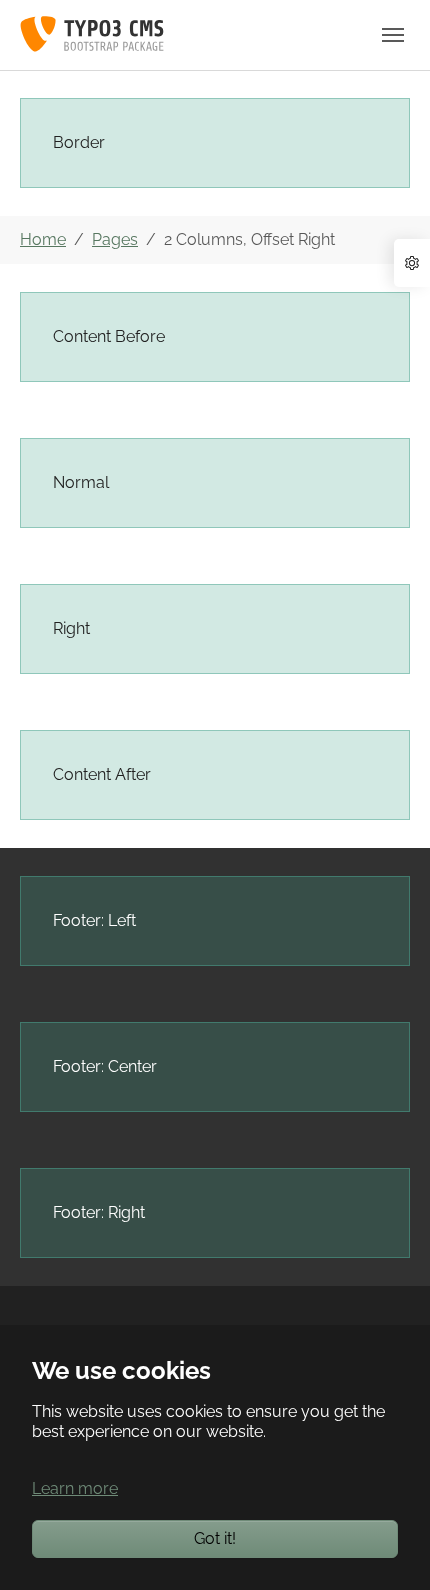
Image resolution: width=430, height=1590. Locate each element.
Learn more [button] (75, 1488)
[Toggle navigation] (393, 35)
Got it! (215, 1538)
